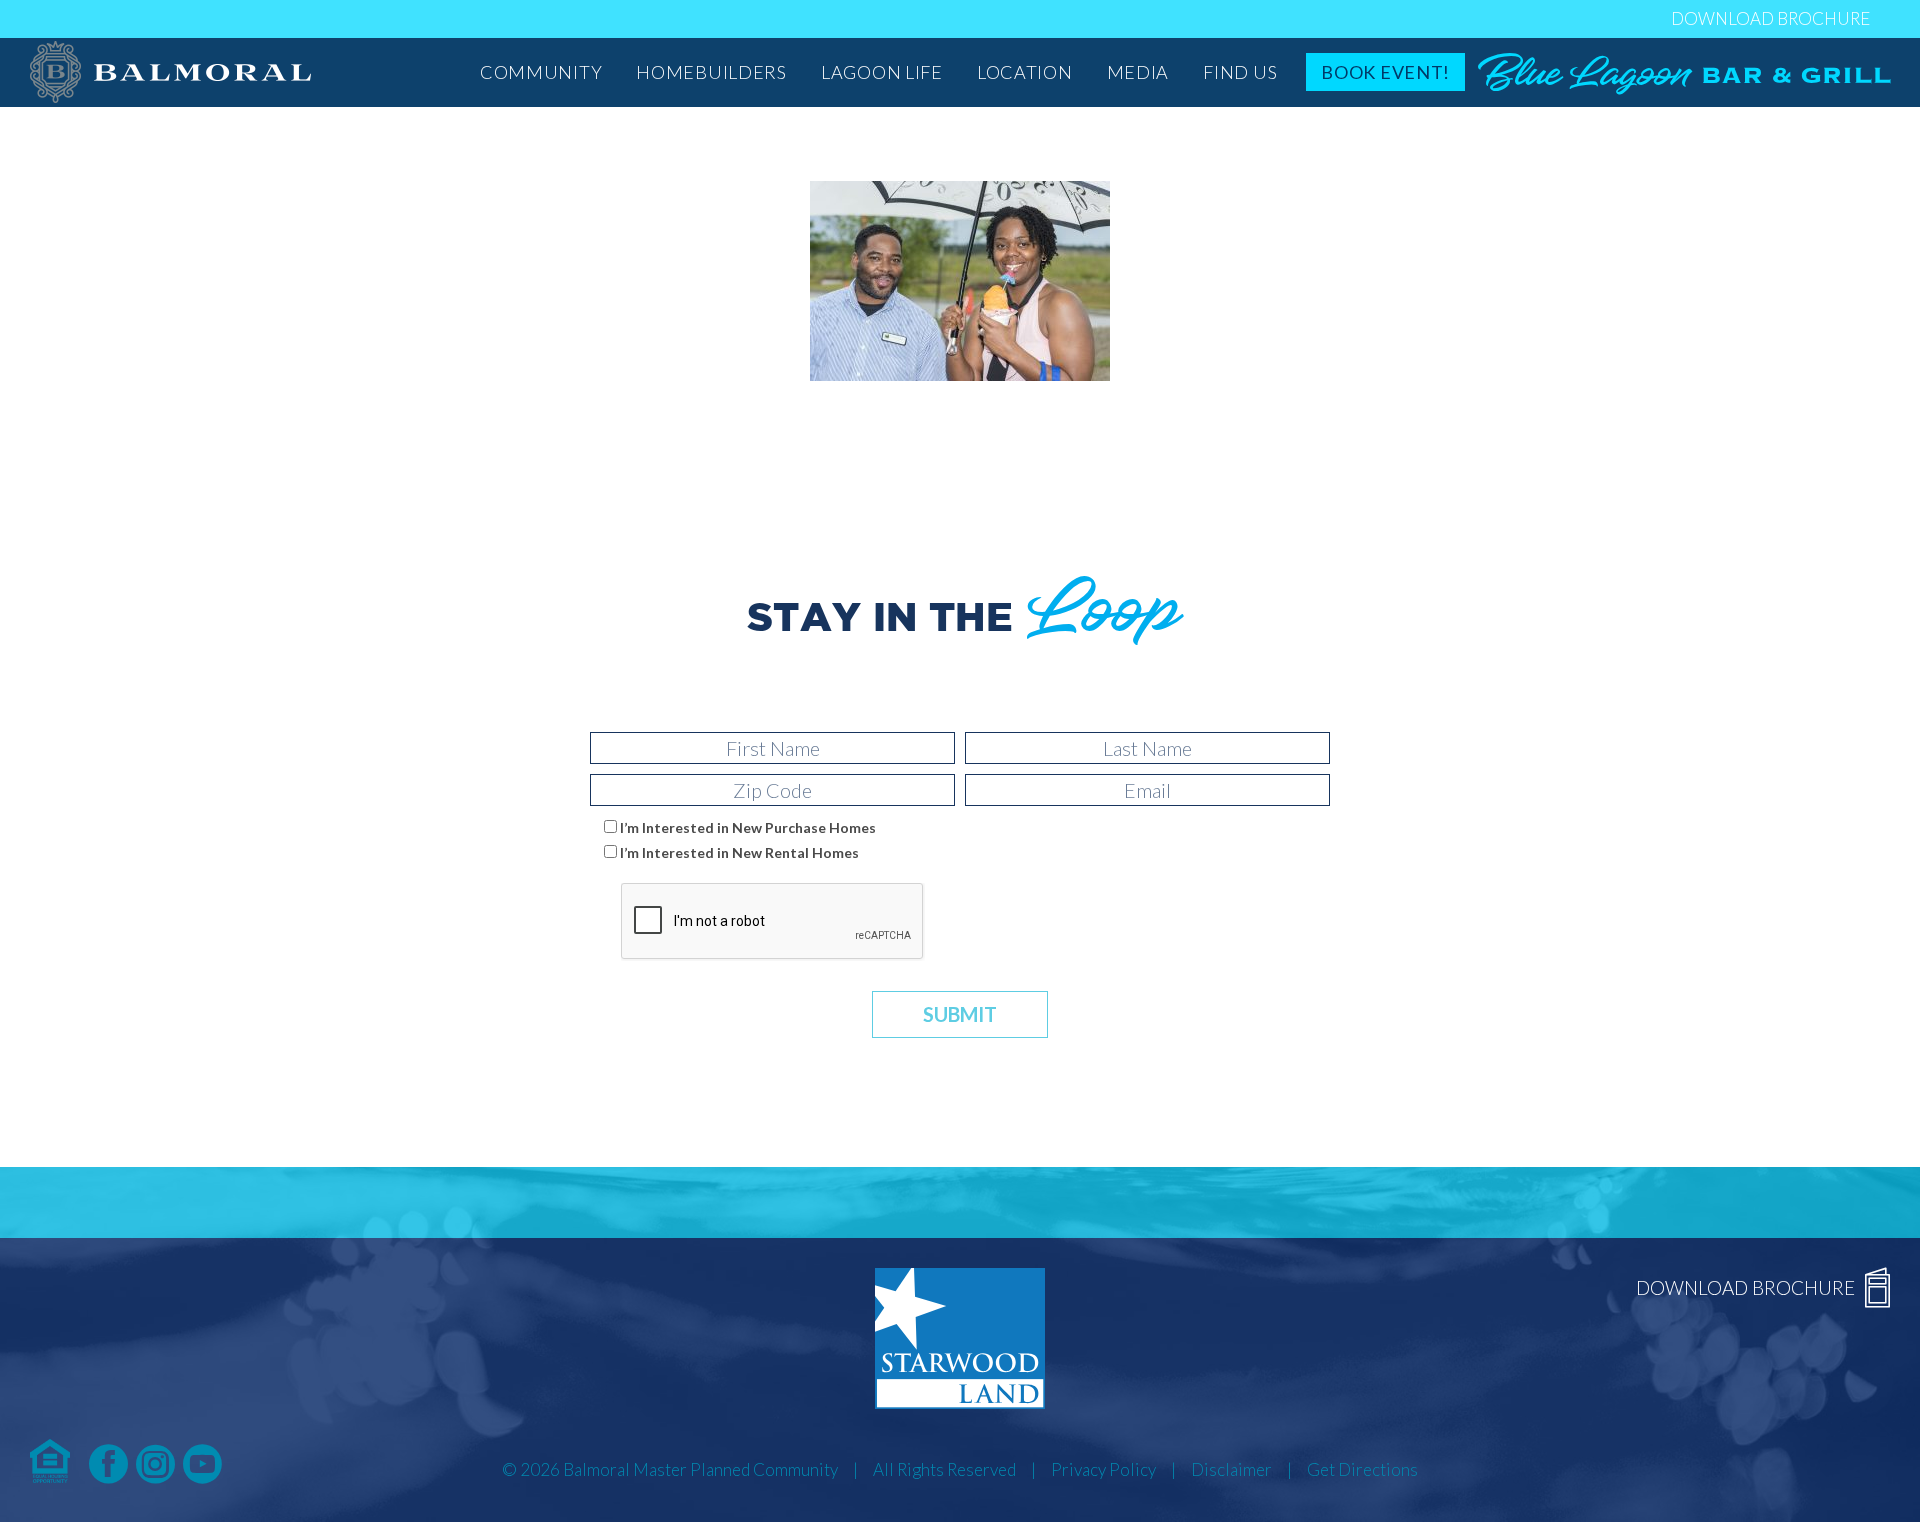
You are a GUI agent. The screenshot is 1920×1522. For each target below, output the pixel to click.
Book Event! (1385, 72)
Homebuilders (711, 72)
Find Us (1240, 72)
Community (541, 72)
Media (1138, 72)
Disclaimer (1231, 1469)
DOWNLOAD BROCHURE (1770, 18)
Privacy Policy (1103, 1469)
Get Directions (1362, 1469)
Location (1025, 72)
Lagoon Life (882, 72)
